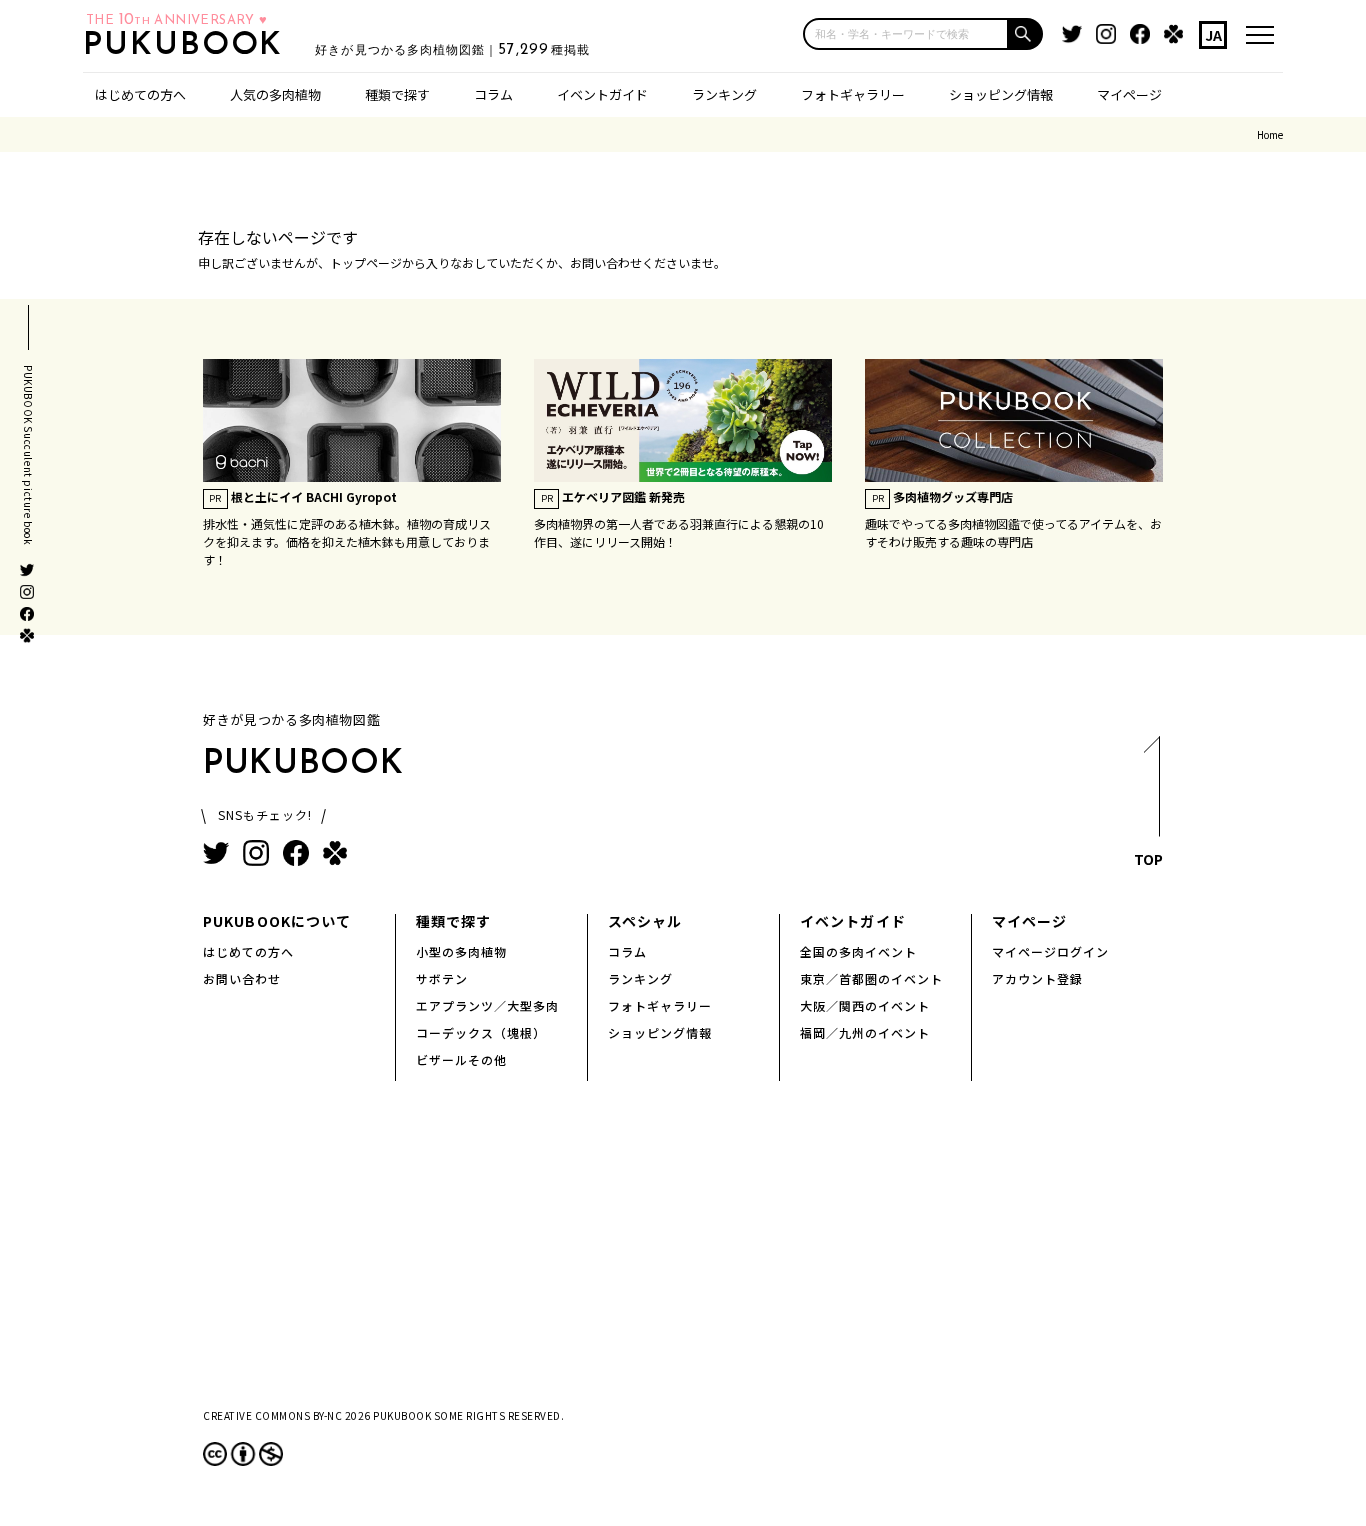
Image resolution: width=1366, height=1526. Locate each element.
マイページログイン (1050, 951)
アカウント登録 (1037, 978)
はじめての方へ (140, 94)
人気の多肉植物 (275, 94)
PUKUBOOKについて (277, 921)
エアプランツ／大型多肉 (487, 1005)
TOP (1148, 859)
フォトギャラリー (853, 94)
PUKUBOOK (189, 46)
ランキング (724, 94)
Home (1270, 134)
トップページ (366, 262)
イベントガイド (602, 94)
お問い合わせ (242, 978)
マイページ (1129, 94)
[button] (1026, 34)
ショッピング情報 (1001, 94)
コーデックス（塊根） (481, 1032)
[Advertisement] (683, 1261)
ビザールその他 (461, 1059)
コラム (493, 94)
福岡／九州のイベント (865, 1032)
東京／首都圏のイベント (871, 978)
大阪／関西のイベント (865, 1005)
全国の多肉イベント (858, 951)
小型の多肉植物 (461, 951)
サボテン (442, 978)
